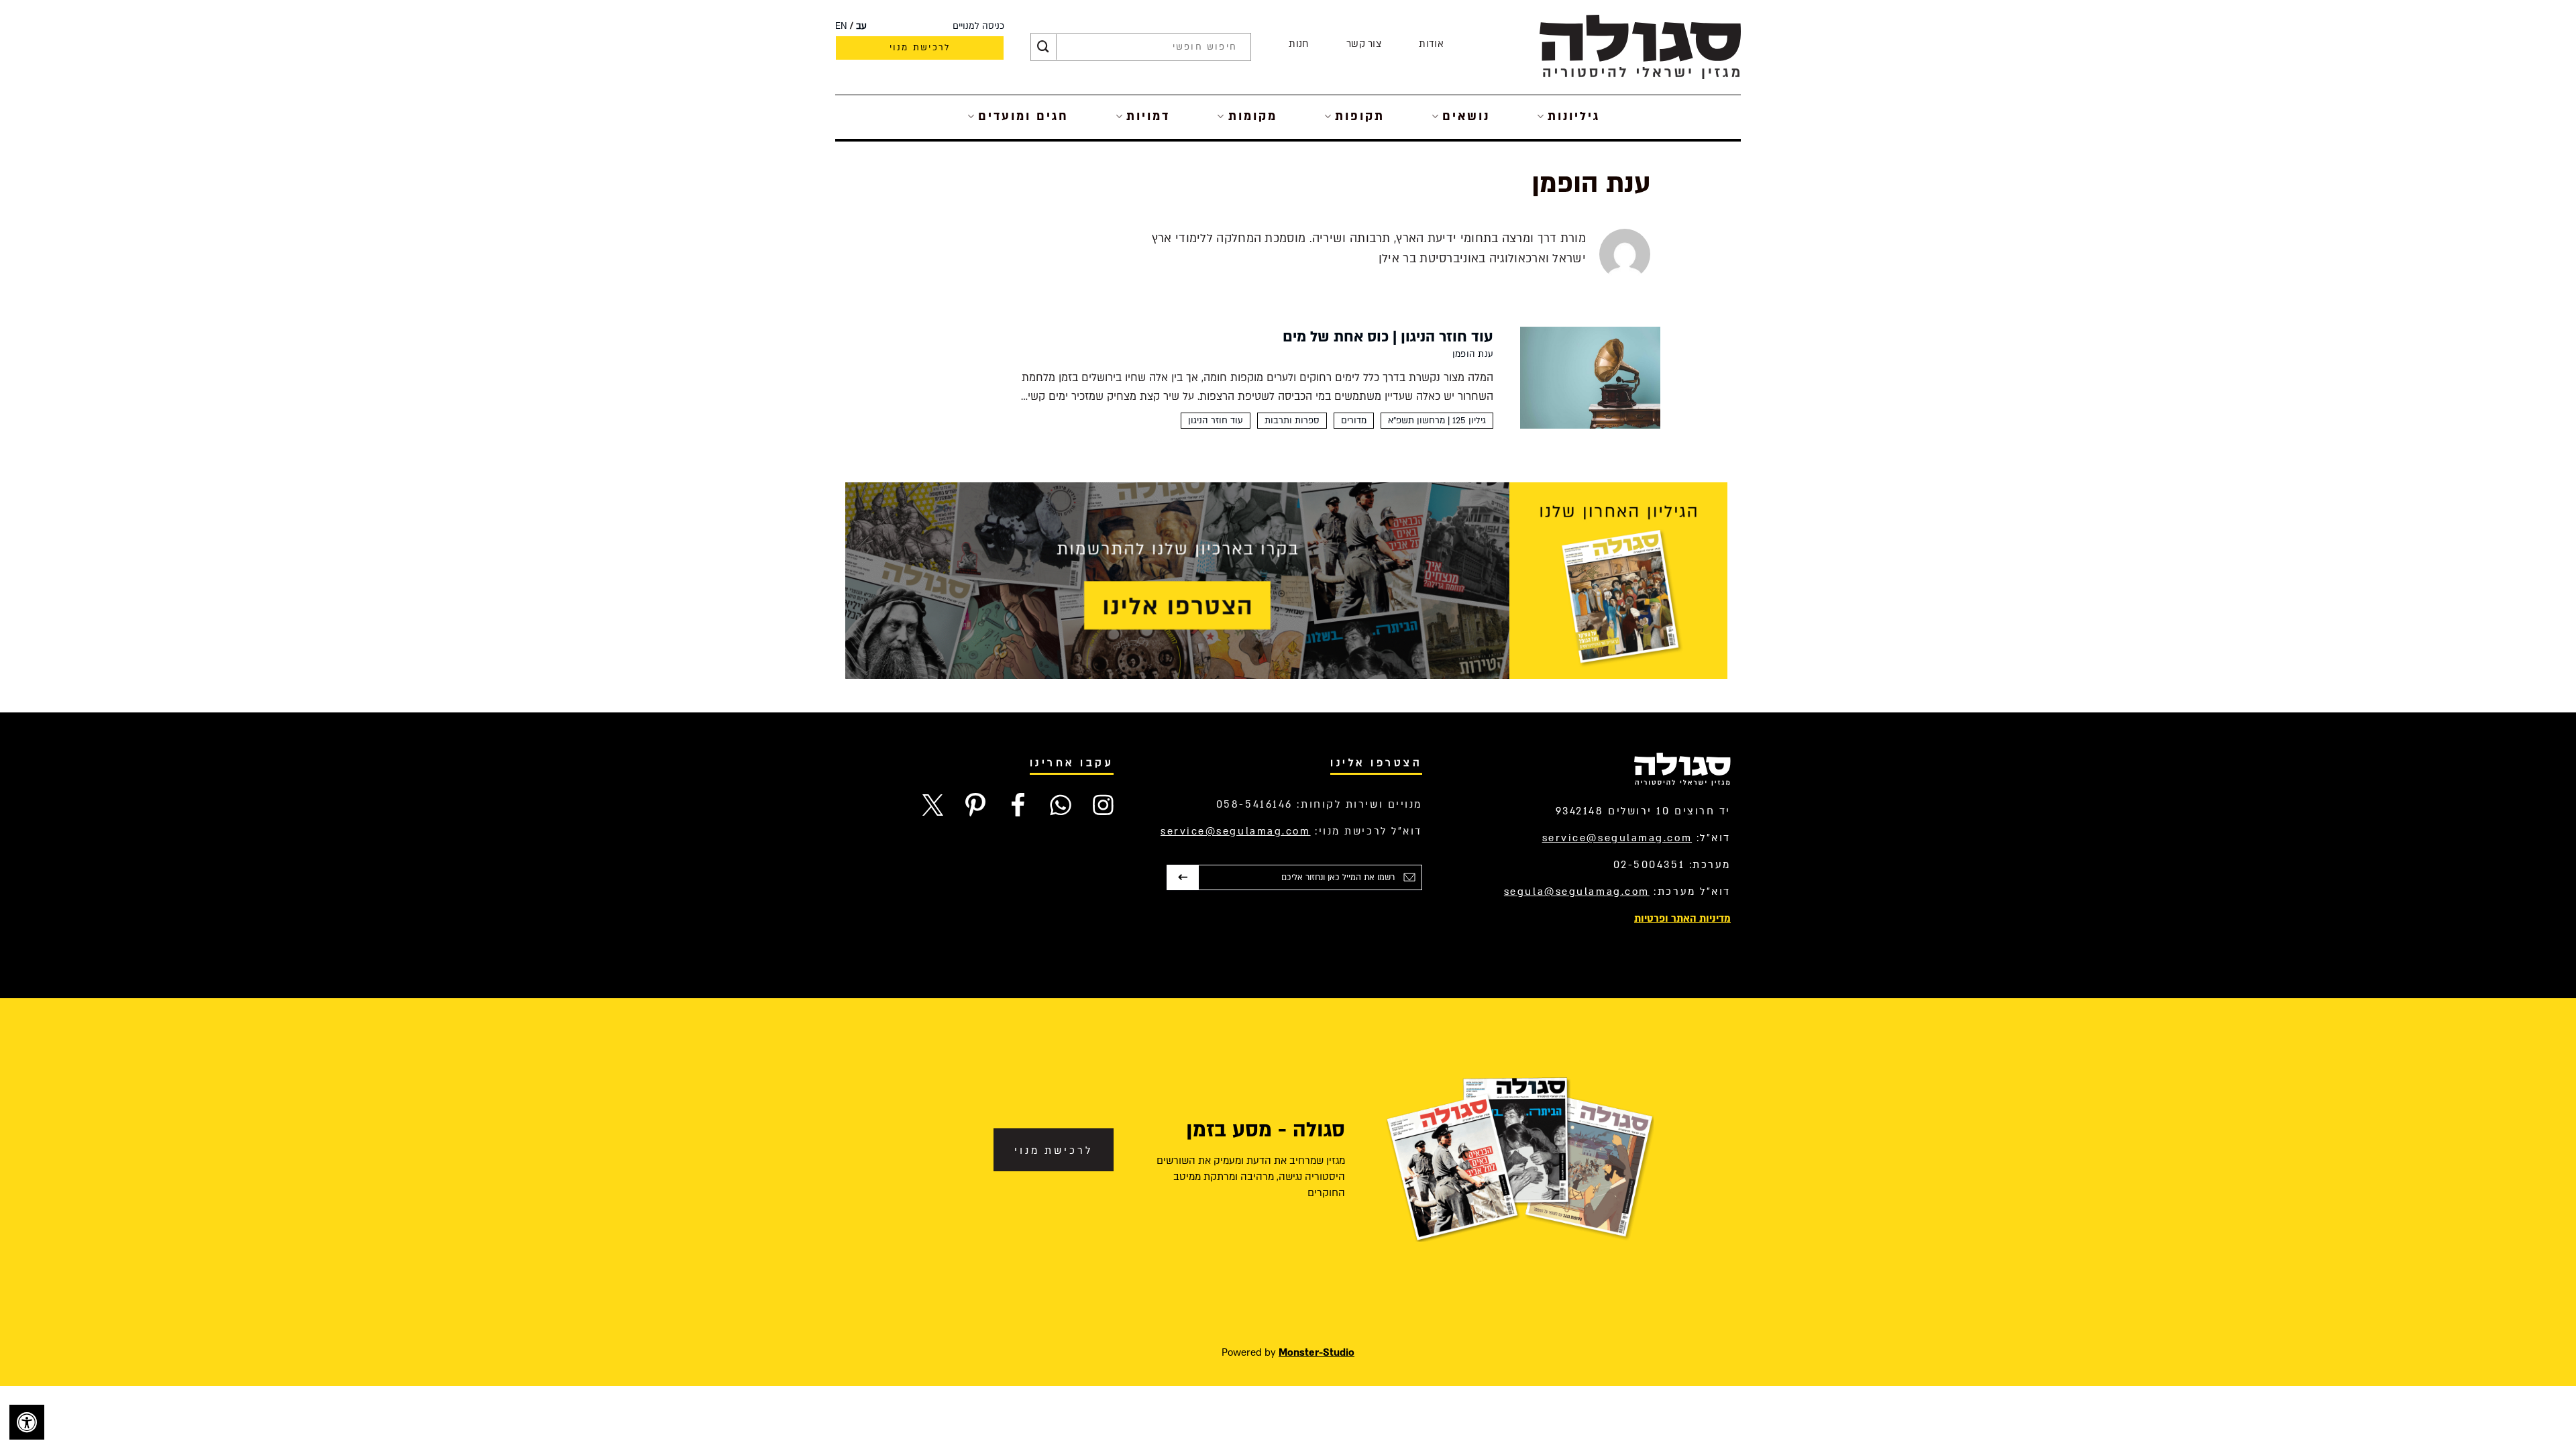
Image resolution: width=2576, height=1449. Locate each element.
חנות (1298, 44)
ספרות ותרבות (1292, 421)
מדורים (1354, 421)
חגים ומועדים (1023, 116)
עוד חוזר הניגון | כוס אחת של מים (1388, 337)
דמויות (1148, 116)
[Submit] (1043, 47)
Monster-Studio (1317, 1352)
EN (841, 26)
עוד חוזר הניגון (1216, 421)
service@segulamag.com (1617, 838)
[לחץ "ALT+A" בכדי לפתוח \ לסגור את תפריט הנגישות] (27, 1422)
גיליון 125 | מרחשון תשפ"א (1437, 421)
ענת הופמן (1473, 354)
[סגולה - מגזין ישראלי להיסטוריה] (1640, 47)
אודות (1431, 44)
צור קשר (1364, 44)
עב (861, 26)
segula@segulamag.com (1577, 892)
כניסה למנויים (978, 26)
